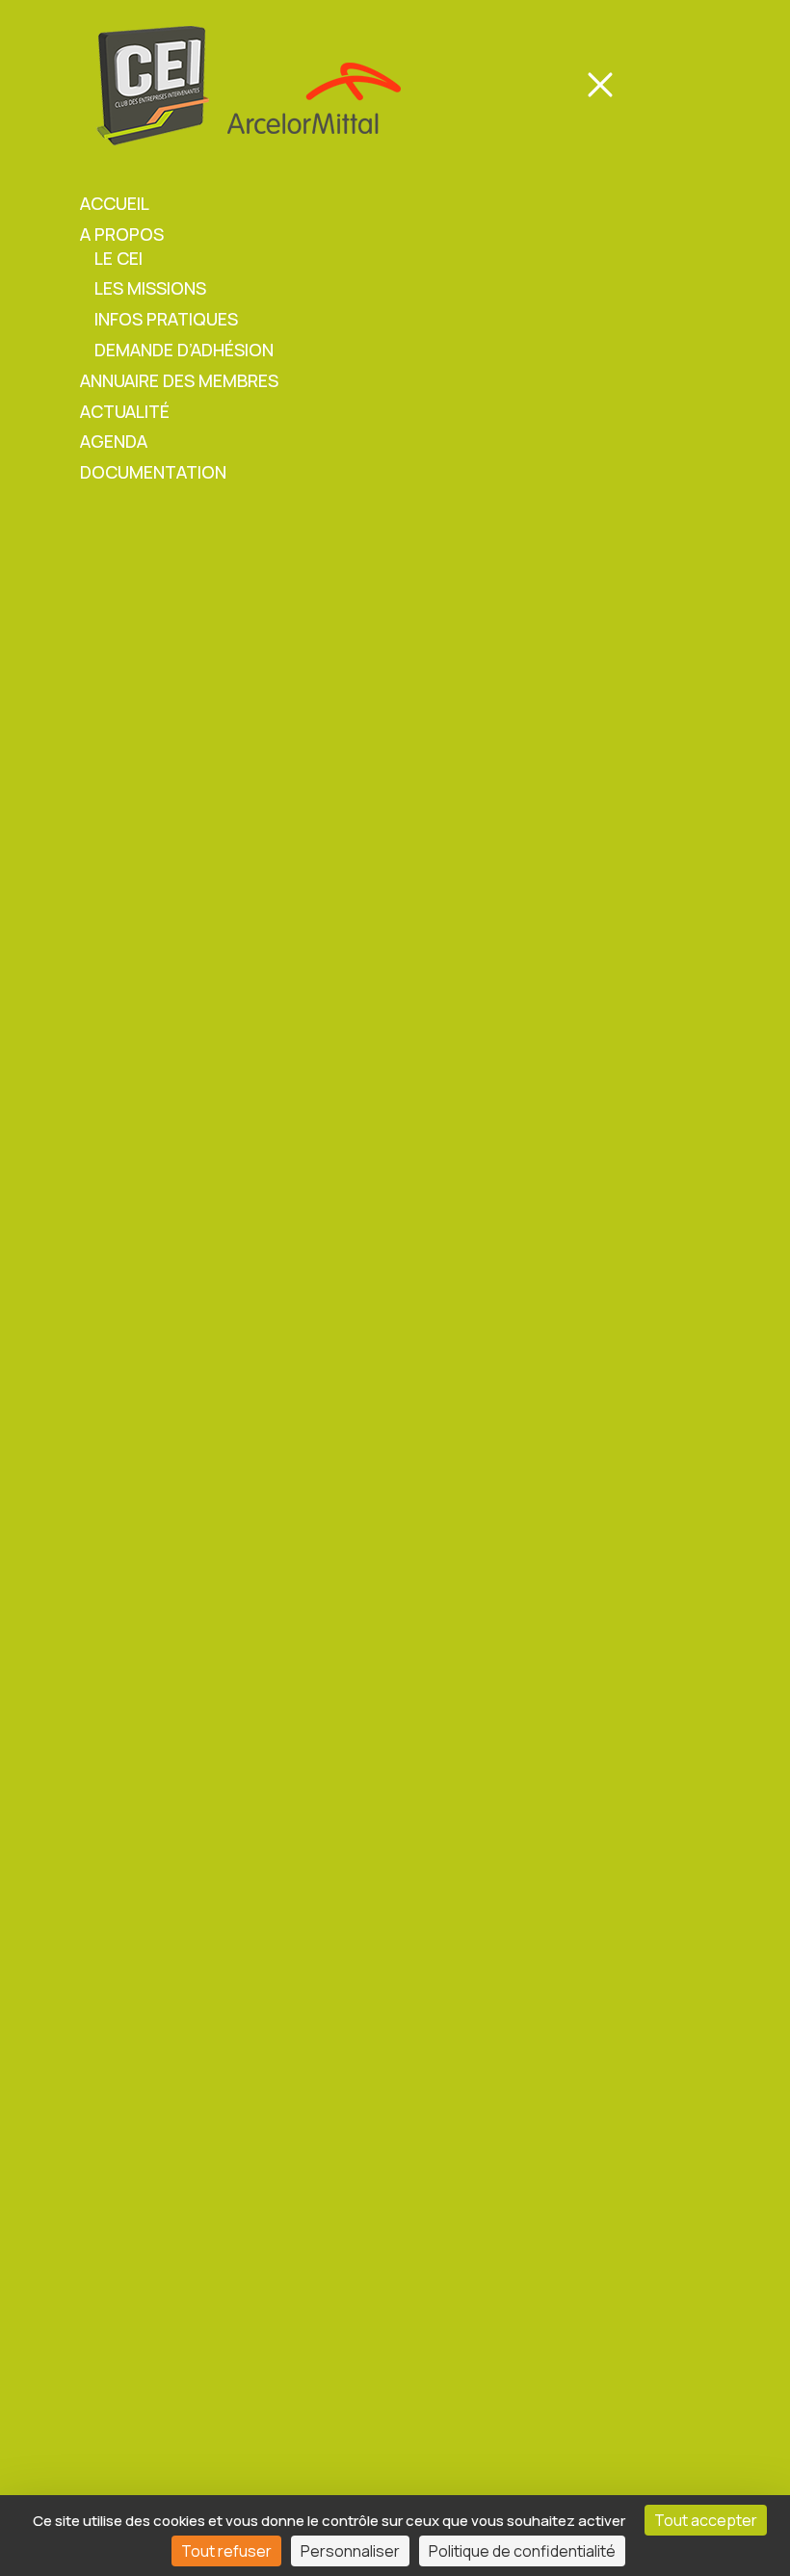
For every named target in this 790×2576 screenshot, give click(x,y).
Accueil (115, 203)
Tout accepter (706, 2520)
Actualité (125, 411)
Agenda (114, 441)
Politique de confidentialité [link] (522, 2551)
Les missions (150, 288)
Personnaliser (350, 2551)
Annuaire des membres (179, 380)
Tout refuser (226, 2551)
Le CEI (118, 258)
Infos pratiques (166, 319)
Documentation (153, 472)
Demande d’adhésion (184, 350)
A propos (122, 234)
